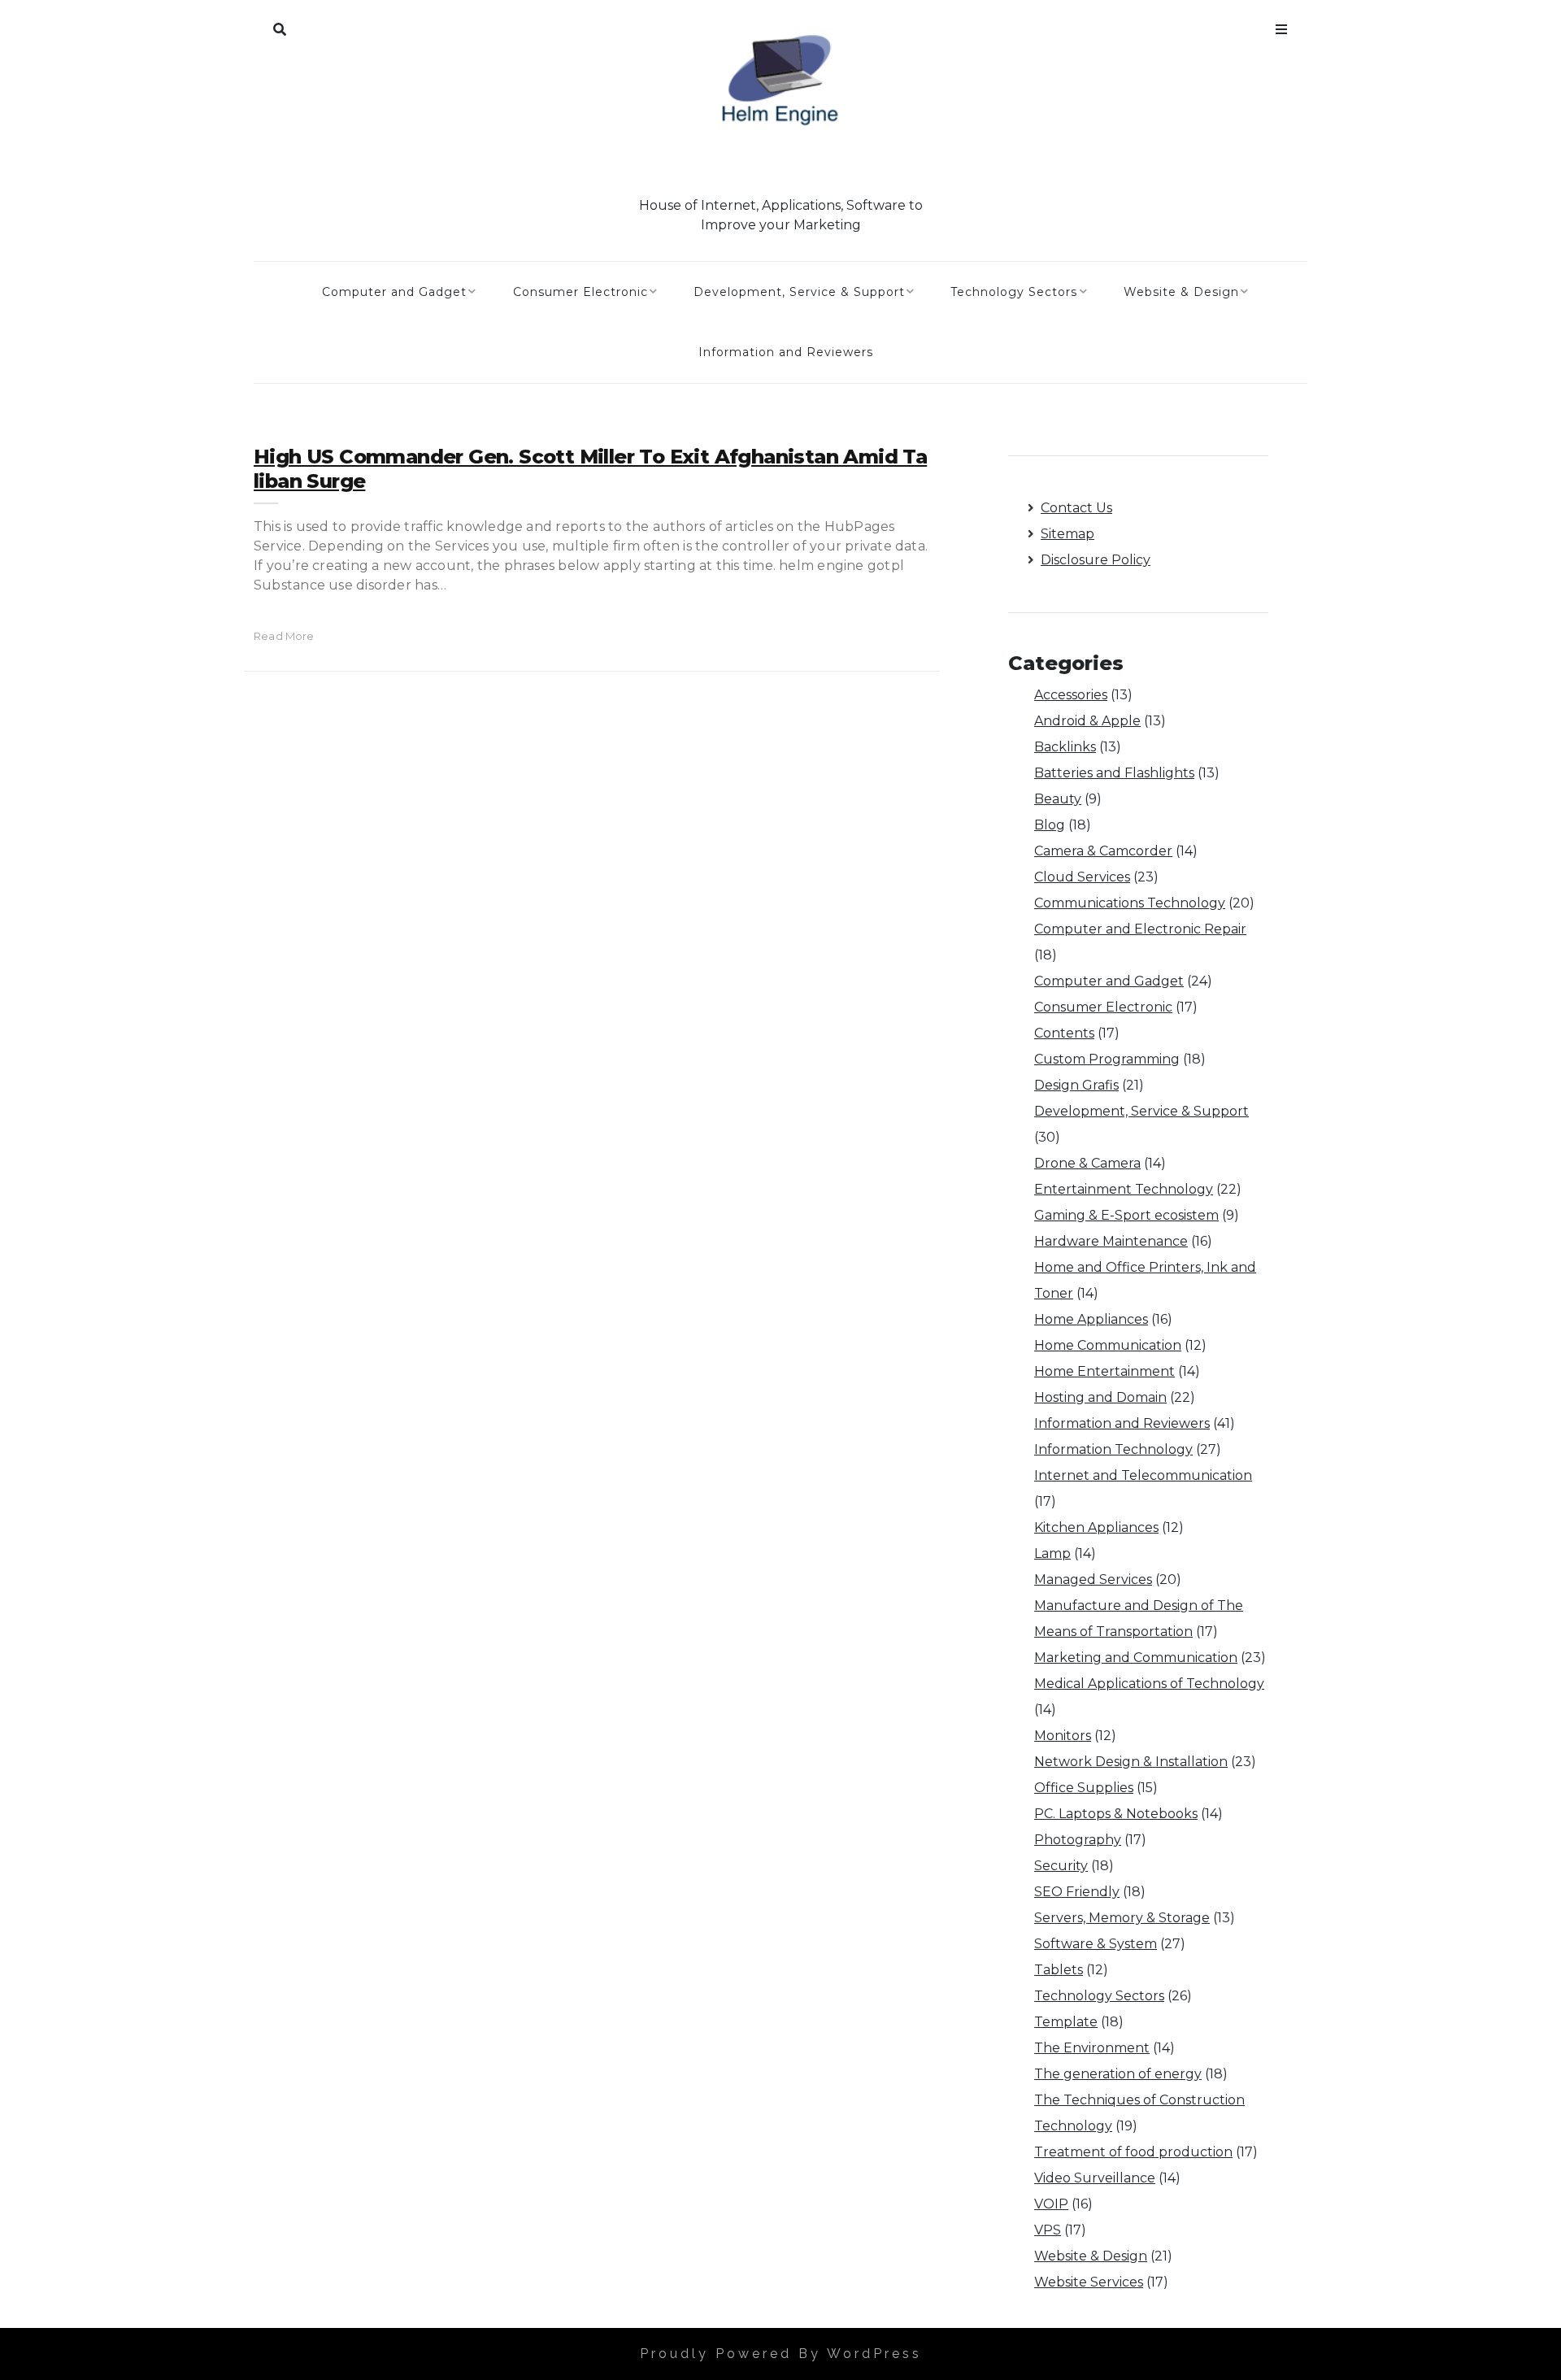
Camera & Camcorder (1103, 851)
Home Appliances (1091, 1319)
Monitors (1063, 1736)
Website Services (1089, 2282)
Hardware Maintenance (1111, 1241)
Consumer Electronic (580, 292)
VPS (1048, 2230)
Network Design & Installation (1131, 1762)
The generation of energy (1118, 2074)
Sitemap (1067, 534)
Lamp (1052, 1553)
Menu (1281, 26)
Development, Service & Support (799, 292)
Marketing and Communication (1136, 1658)
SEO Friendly (1077, 1892)
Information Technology (1113, 1449)
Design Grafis (1076, 1085)
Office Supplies (1084, 1788)
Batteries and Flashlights (1114, 773)
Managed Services (1093, 1579)
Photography (1078, 1840)
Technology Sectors (1014, 292)
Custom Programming (1107, 1059)
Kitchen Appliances (1096, 1527)
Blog (1050, 825)
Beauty (1058, 799)
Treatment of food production (1133, 2152)
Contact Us (1076, 508)
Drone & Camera (1087, 1163)
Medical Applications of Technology (1149, 1684)
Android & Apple (1087, 721)
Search (280, 26)
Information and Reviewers (786, 352)
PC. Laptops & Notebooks (1116, 1814)
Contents (1064, 1033)
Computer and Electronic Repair (1140, 929)
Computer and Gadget (394, 292)
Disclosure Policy (1096, 560)
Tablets (1059, 1970)
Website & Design (1181, 292)
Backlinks (1065, 747)
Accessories (1071, 695)
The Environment (1092, 2048)
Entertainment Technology (1124, 1189)
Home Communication (1108, 1345)
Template (1066, 2022)
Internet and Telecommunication (1143, 1475)
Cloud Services (1082, 877)
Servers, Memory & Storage (1122, 1918)
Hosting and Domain (1100, 1397)
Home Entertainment (1104, 1371)
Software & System (1096, 1944)
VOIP (1051, 2204)
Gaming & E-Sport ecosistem (1126, 1215)
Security (1061, 1866)
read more (284, 636)
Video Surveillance (1095, 2178)
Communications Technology (1130, 903)
